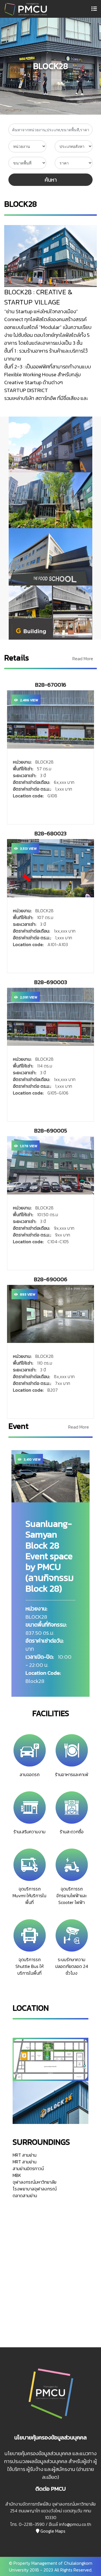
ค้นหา (51, 180)
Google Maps (52, 2531)
